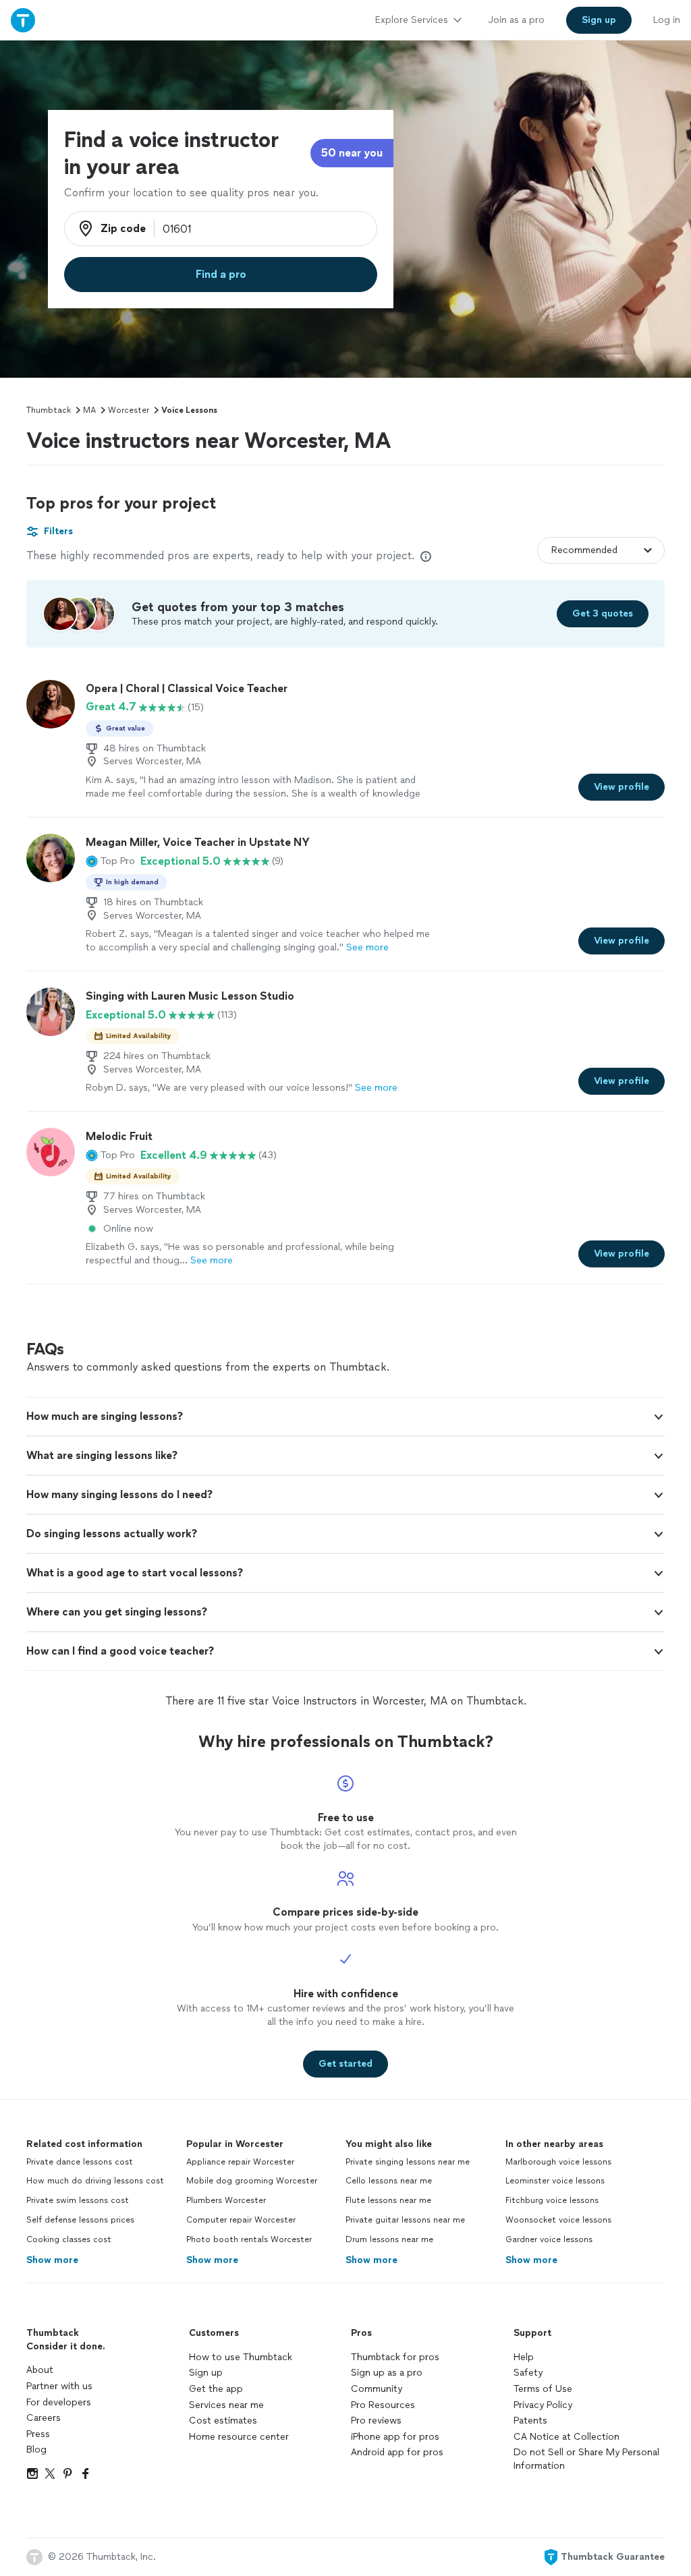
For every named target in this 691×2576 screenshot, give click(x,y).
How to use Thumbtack (241, 2357)
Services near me (226, 2405)
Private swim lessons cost (78, 2200)
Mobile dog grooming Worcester (252, 2181)
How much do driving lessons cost (95, 2181)
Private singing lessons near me (408, 2162)
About (40, 2370)
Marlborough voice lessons (558, 2162)
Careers (44, 2418)
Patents (530, 2421)
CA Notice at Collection (566, 2437)
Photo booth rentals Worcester (249, 2239)
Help (524, 2357)
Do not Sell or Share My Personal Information (586, 2459)
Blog (36, 2450)
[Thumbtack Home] (23, 20)
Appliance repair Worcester (240, 2162)
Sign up (206, 2373)
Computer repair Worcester (241, 2220)
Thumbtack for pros (395, 2357)
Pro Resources (383, 2405)
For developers (59, 2402)
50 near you (352, 153)
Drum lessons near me (389, 2239)
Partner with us (59, 2386)
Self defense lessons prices (80, 2220)
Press (38, 2434)
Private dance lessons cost (80, 2162)
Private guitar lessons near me (405, 2220)
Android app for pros (397, 2452)
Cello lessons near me (389, 2181)
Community (377, 2389)
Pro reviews (376, 2421)
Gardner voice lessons (549, 2239)
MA (89, 410)
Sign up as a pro (387, 2373)
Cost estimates (223, 2421)
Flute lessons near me (388, 2200)
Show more (52, 2260)
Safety (528, 2373)
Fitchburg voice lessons (552, 2200)
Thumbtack (49, 410)
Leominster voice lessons (555, 2181)
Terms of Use (543, 2389)
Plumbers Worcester (226, 2200)
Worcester (129, 410)
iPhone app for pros (395, 2437)
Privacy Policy (543, 2405)
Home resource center (239, 2437)
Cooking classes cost (69, 2239)
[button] (110, 861)
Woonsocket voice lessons (558, 2220)
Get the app (216, 2389)
